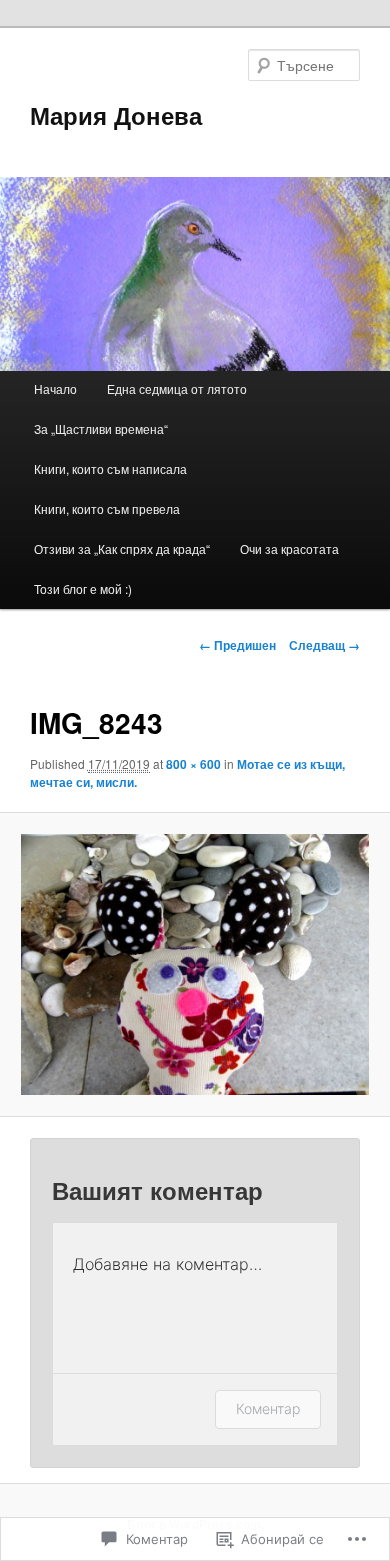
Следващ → (324, 645)
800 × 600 (193, 764)
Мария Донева (116, 115)
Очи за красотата (289, 548)
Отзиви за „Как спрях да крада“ (122, 548)
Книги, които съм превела (107, 508)
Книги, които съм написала (110, 468)
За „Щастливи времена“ (101, 428)
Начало (55, 388)
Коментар (268, 1408)
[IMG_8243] (194, 964)
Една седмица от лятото (177, 388)
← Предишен (237, 645)
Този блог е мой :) (83, 588)
